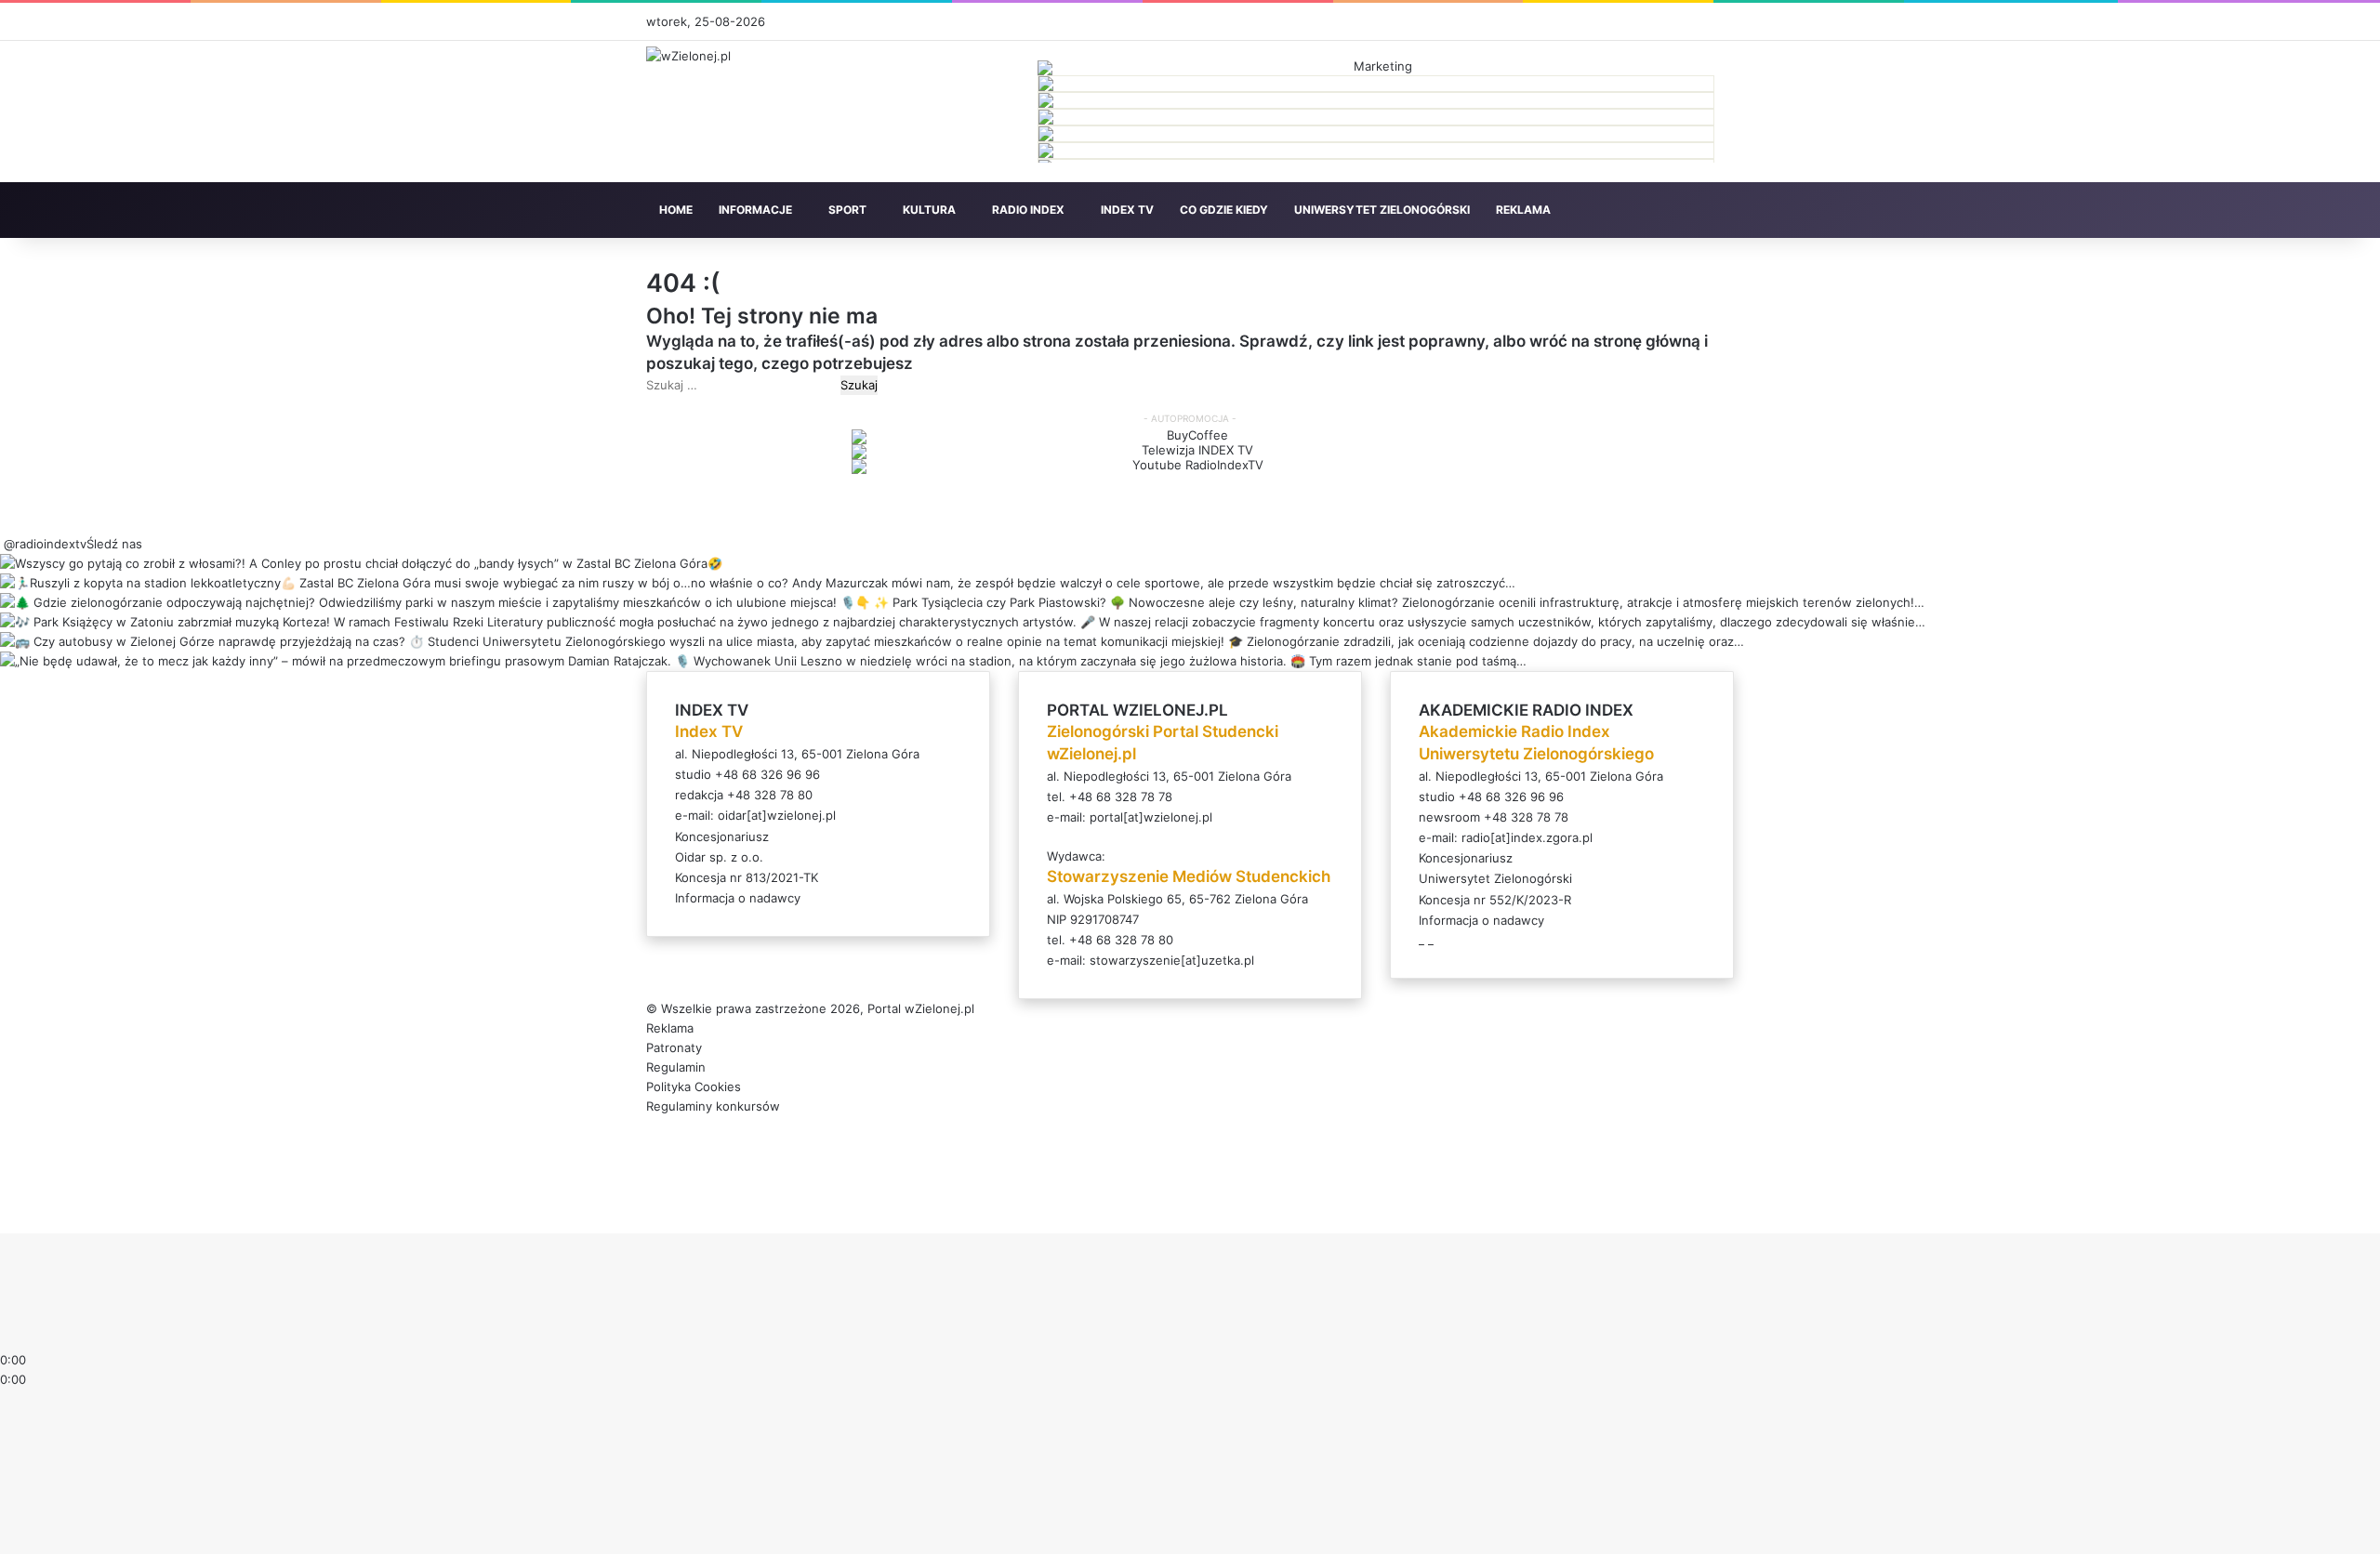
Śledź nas (114, 544)
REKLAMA (1523, 210)
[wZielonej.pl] (688, 56)
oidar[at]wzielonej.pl (777, 815)
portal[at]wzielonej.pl (1151, 817)
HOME (676, 210)
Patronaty (674, 1047)
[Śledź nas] (2, 544)
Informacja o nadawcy (738, 898)
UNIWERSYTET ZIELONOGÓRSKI (1382, 210)
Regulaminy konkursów (713, 1106)
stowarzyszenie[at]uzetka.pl (1172, 960)
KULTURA (929, 210)
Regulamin (676, 1067)
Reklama (670, 1028)
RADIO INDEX (1028, 210)
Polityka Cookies (694, 1086)
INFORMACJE (755, 210)
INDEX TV (1127, 210)
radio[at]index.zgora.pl (1527, 837)
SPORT (847, 210)
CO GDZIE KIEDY (1224, 210)
